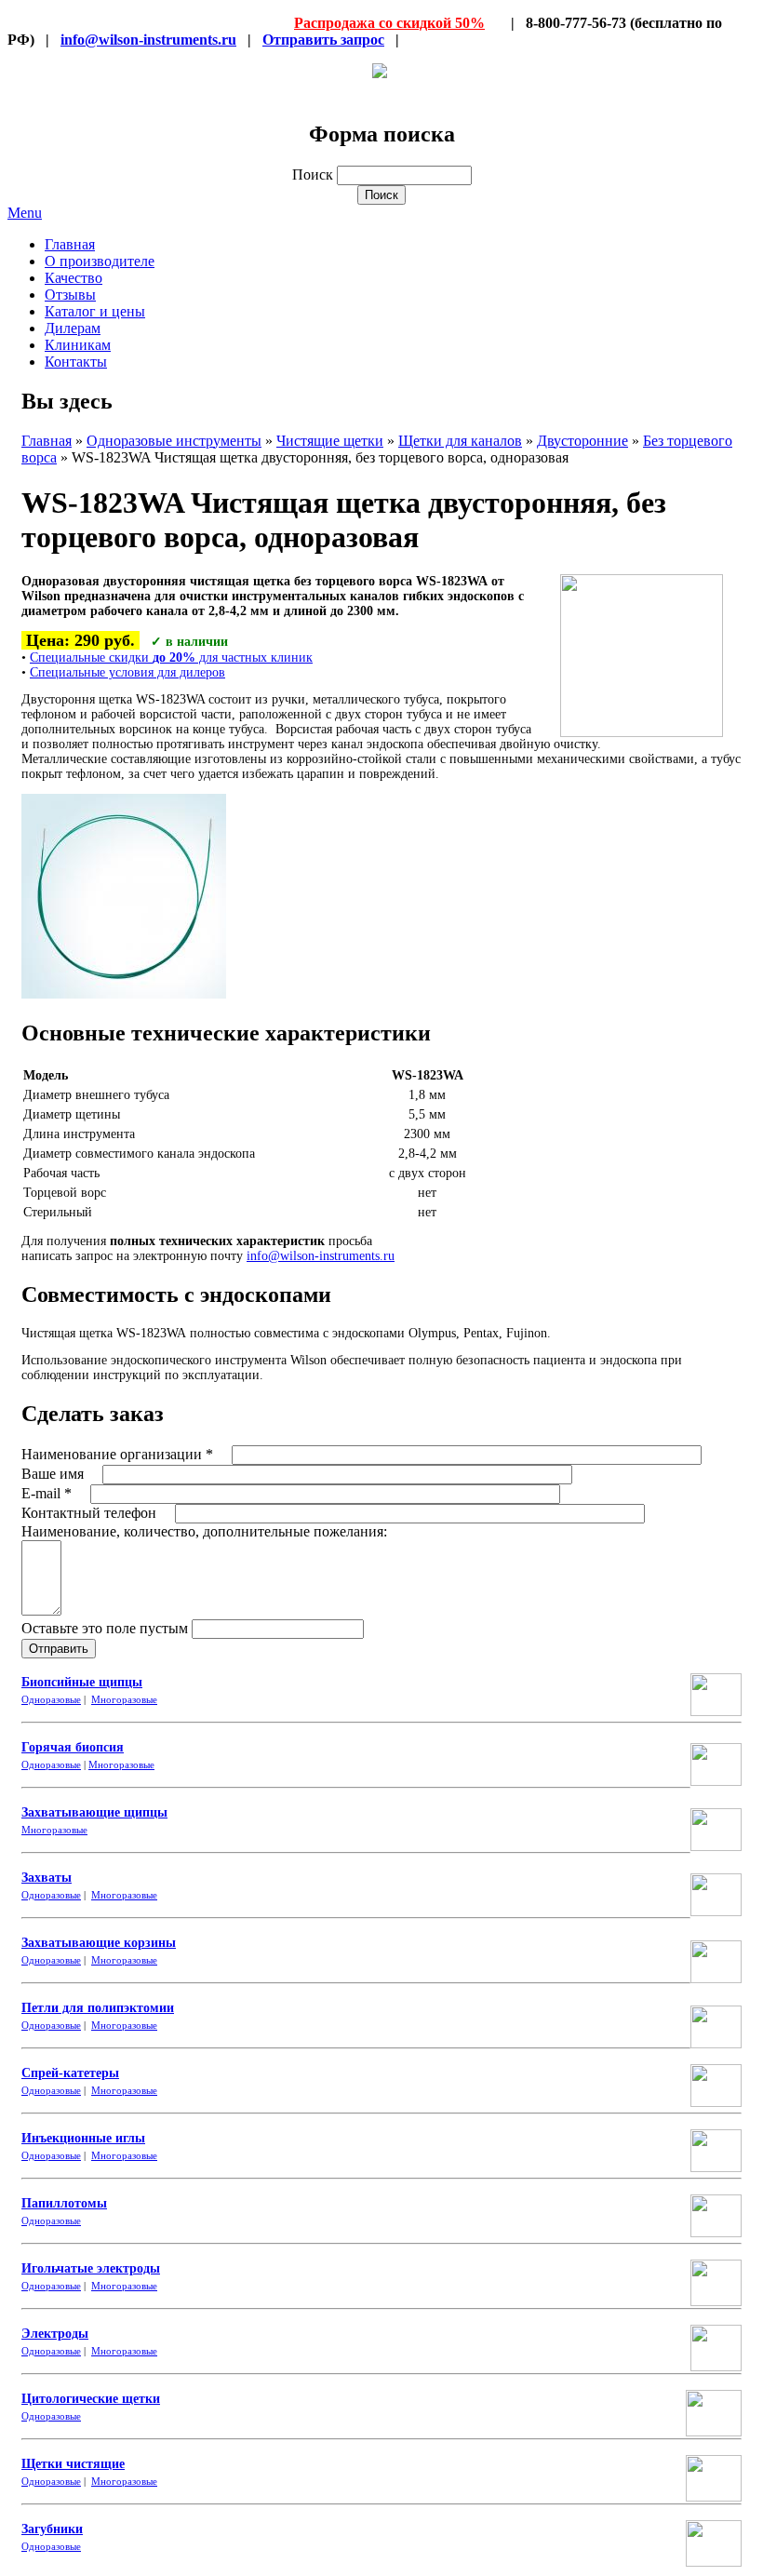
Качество (74, 278)
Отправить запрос (323, 40)
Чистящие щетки (330, 441)
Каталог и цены (95, 311)
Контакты (76, 362)
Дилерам (73, 328)
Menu (25, 213)
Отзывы (70, 295)
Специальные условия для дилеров (127, 672)
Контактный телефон (91, 1513)
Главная (70, 244)
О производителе (100, 261)
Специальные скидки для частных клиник (171, 657)
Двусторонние (582, 441)
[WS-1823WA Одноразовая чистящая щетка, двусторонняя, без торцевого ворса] (124, 994)
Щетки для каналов (460, 441)
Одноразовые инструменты (174, 441)
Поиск (315, 174)
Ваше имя (54, 1474)
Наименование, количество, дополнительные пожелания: (204, 1531)
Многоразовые (124, 1699)
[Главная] (380, 73)
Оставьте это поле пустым (107, 1628)
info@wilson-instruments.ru (148, 40)
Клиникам (78, 345)
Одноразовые (51, 1699)
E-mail (47, 1493)
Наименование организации (117, 1454)
